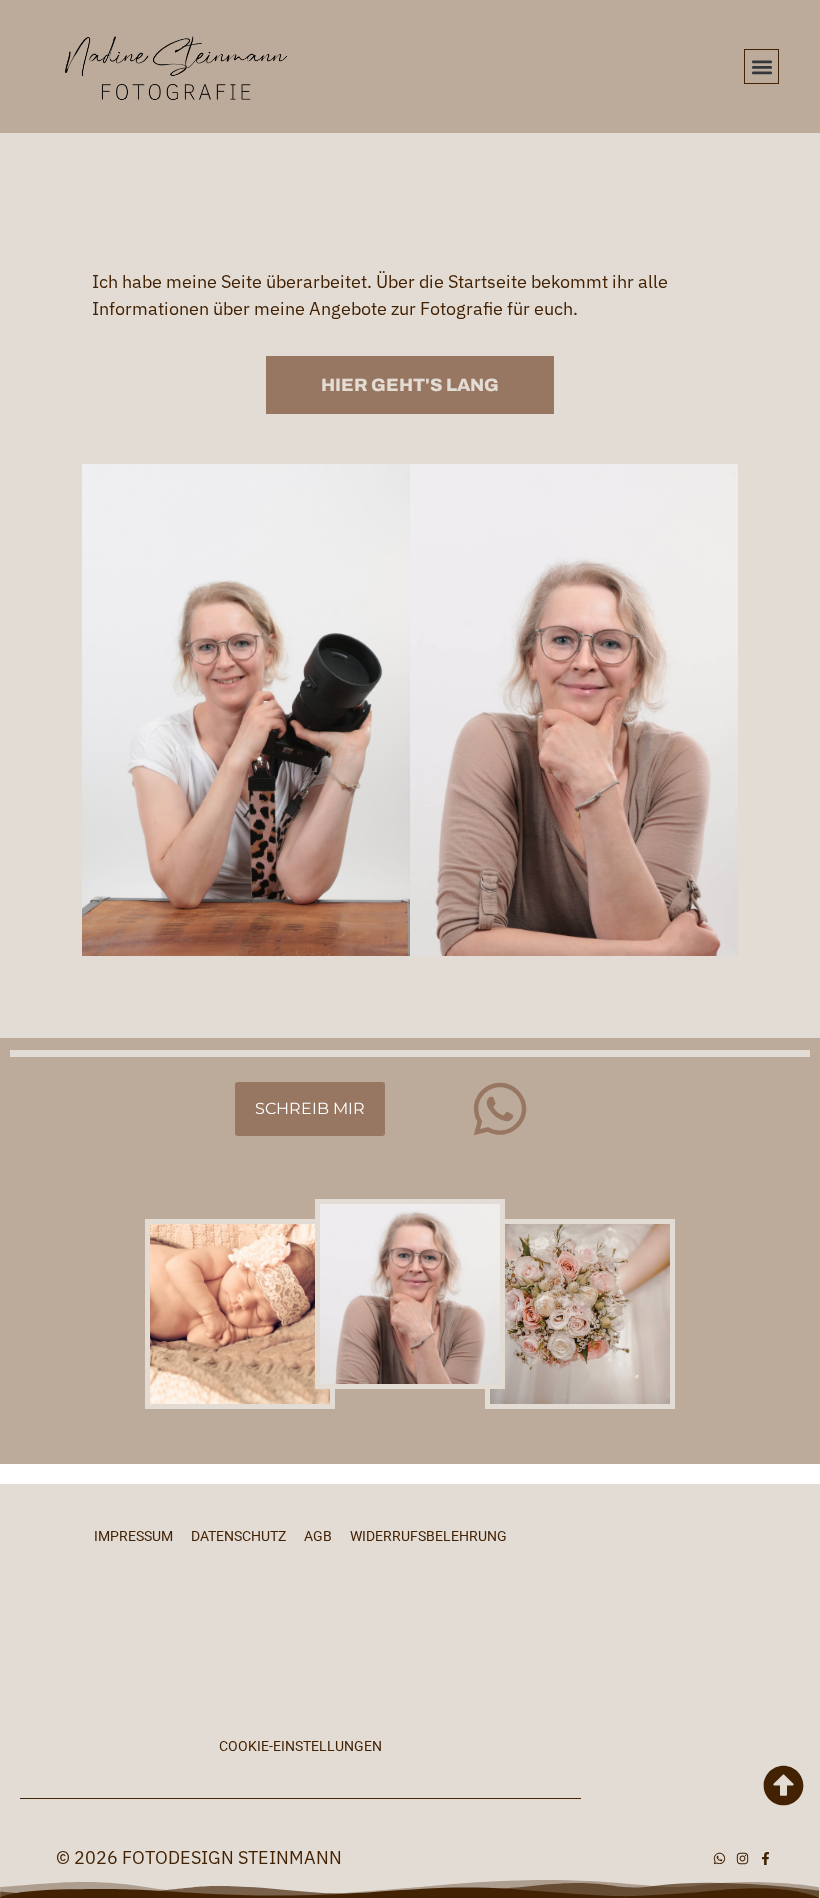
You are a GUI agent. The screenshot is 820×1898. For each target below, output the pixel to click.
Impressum (133, 1536)
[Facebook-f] (765, 1858)
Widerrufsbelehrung (428, 1536)
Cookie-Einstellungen (300, 1746)
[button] (761, 66)
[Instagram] (742, 1858)
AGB (318, 1536)
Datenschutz (238, 1536)
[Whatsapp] (500, 1109)
